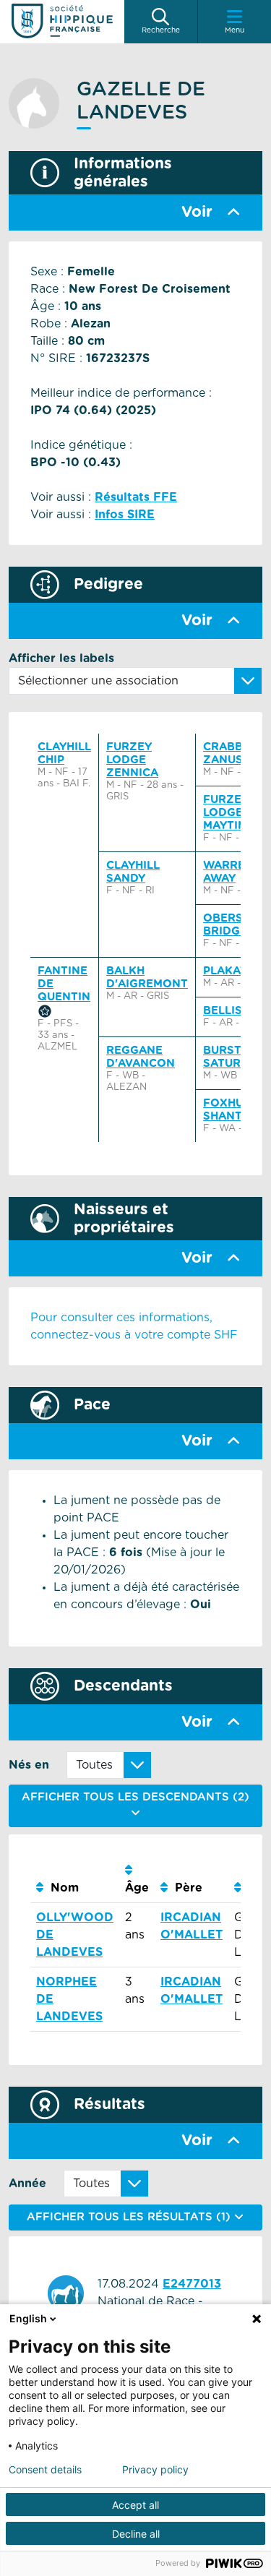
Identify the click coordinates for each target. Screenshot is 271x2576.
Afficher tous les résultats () (130, 2217)
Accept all (135, 2505)
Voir (197, 212)
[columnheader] (75, 1880)
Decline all (136, 2534)
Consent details (45, 2470)
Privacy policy (155, 2470)
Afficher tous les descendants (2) (135, 1797)
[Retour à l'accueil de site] (62, 22)
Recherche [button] (161, 30)
